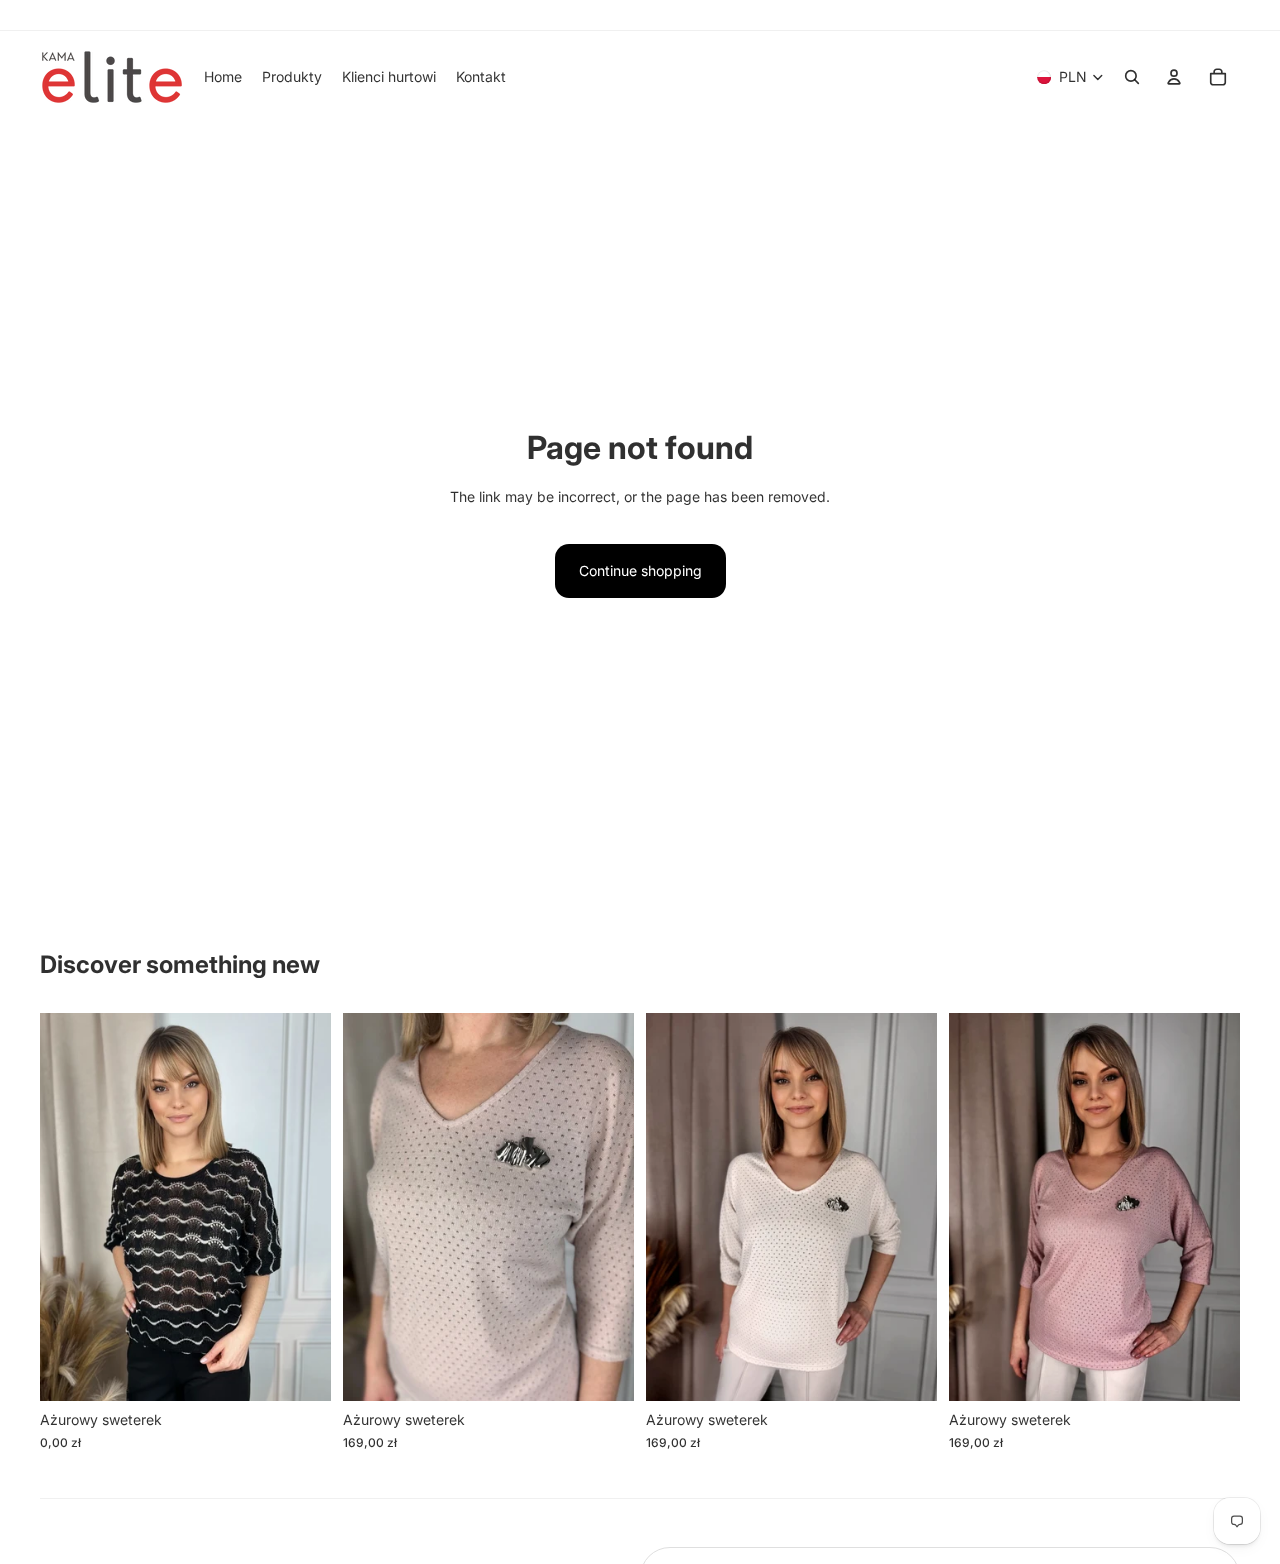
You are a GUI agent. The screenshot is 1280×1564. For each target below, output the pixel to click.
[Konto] (1174, 77)
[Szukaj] (1132, 77)
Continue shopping (640, 570)
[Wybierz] (300, 1371)
